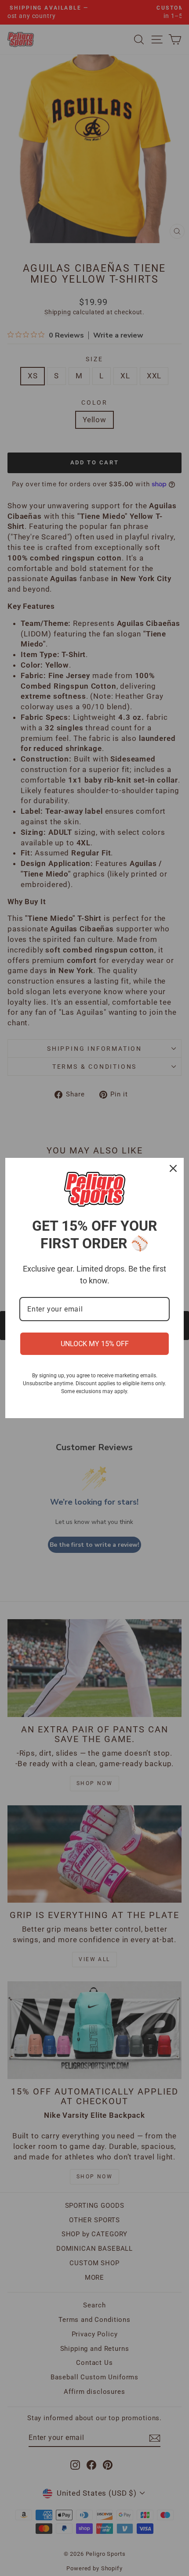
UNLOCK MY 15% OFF (95, 1344)
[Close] (173, 1168)
